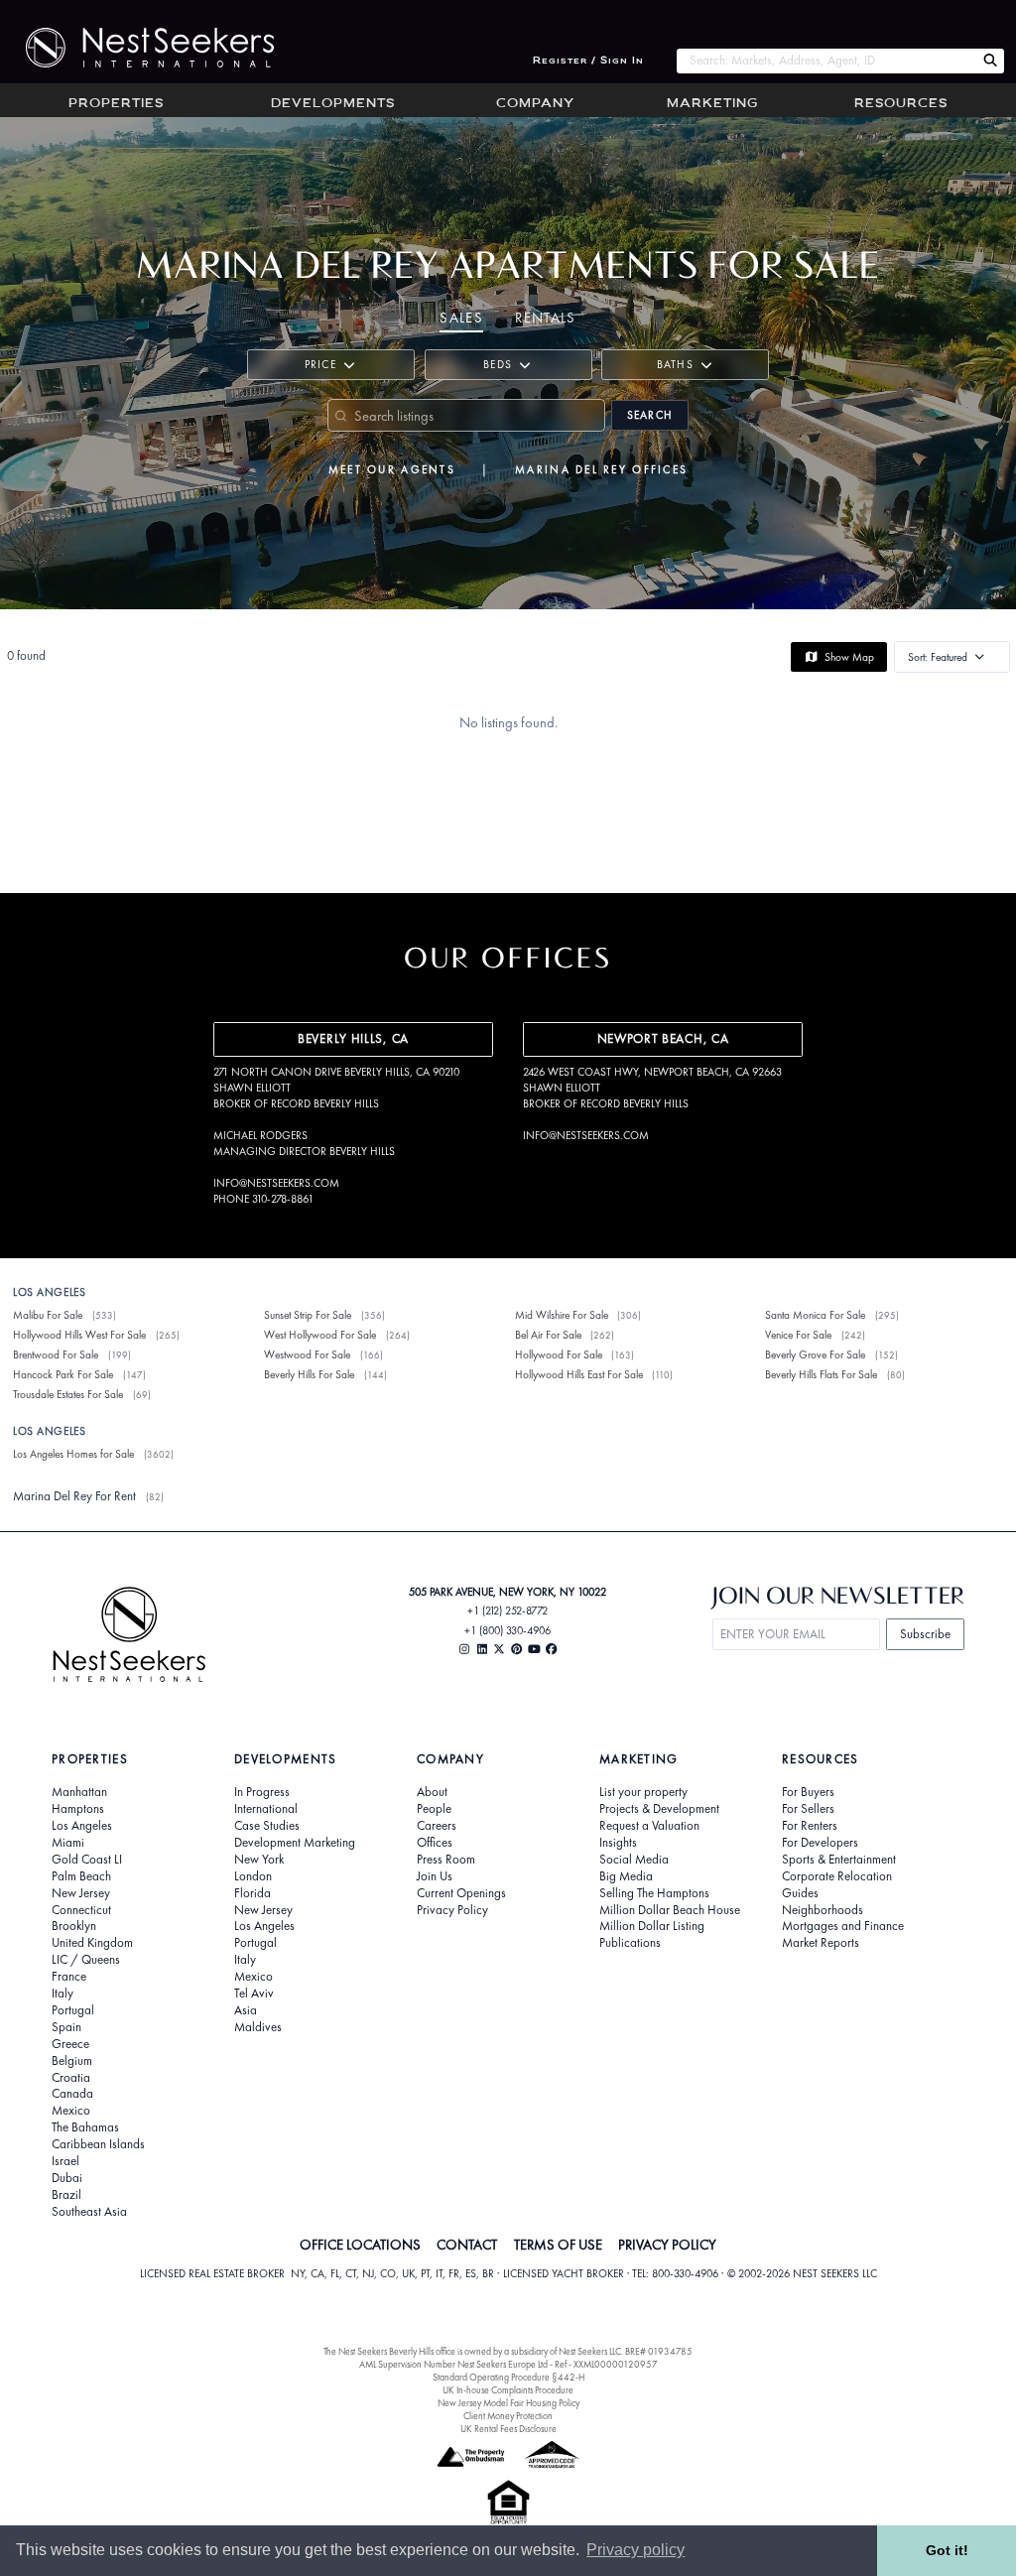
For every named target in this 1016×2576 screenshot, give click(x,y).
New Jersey (81, 1893)
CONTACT (467, 2245)
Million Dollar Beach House (670, 1910)
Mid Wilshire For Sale (562, 1315)
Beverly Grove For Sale (815, 1354)
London (253, 1876)
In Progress (262, 1792)
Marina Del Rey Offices (601, 469)
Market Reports (821, 1943)
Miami (68, 1843)
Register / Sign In (588, 61)
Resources (901, 104)
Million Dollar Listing (652, 1926)
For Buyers (808, 1792)
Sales (461, 318)
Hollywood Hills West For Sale (79, 1335)
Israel (65, 2161)
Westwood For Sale (307, 1354)
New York (259, 1860)
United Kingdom (92, 1943)
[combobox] (826, 61)
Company (535, 104)
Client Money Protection (508, 2416)
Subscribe (925, 1634)
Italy (63, 1994)
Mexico (71, 2111)
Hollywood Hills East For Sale (579, 1374)
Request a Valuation (649, 1826)
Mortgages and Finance (843, 1926)
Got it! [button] (947, 2550)
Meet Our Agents (392, 469)
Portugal (73, 2010)
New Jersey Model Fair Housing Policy (508, 2403)
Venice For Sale (798, 1335)
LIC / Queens (86, 1960)
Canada (72, 2094)
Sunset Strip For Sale (308, 1315)
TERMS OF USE (558, 2245)
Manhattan (79, 1792)
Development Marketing (295, 1843)
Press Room (446, 1860)
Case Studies (267, 1826)
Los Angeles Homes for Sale (73, 1454)
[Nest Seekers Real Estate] (137, 48)
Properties (116, 104)
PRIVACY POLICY (667, 2245)
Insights (618, 1843)
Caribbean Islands (98, 2144)
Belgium (72, 2061)
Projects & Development (659, 1809)
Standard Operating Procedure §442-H (508, 2377)
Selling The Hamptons (654, 1893)
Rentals (545, 318)
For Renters (810, 1826)
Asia (246, 2010)
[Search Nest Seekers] (990, 61)
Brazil (66, 2195)
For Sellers (808, 1809)
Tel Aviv (254, 1994)
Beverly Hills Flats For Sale (821, 1374)
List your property (643, 1792)
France (69, 1977)
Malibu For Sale (48, 1315)
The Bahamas (85, 2127)
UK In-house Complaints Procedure (508, 2390)
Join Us (435, 1876)
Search (650, 415)
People (434, 1809)
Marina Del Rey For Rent (74, 1496)
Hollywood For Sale (559, 1354)
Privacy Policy (452, 1910)
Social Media (634, 1860)
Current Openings (461, 1893)
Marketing (712, 104)
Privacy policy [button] (635, 2550)
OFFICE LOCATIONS (360, 2245)
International (266, 1809)
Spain (66, 2027)
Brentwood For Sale (56, 1354)
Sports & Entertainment (839, 1860)
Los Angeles (82, 1826)
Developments (333, 104)
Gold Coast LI (87, 1860)
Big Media (626, 1876)
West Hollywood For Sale (320, 1335)
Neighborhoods (823, 1910)
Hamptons (78, 1809)
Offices (435, 1843)
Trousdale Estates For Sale (68, 1394)
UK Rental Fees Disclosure (508, 2429)
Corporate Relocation (837, 1876)
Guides (800, 1893)
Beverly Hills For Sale (309, 1374)
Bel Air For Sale (548, 1335)
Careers (437, 1826)
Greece (70, 2044)
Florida (253, 1893)
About (432, 1792)
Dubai (67, 2178)
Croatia (71, 2078)
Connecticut (81, 1910)
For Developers (820, 1843)
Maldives (258, 2027)
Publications (630, 1943)
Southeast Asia (89, 2212)
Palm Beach (81, 1876)
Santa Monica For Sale (815, 1315)
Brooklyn (74, 1926)
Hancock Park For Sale (63, 1374)
